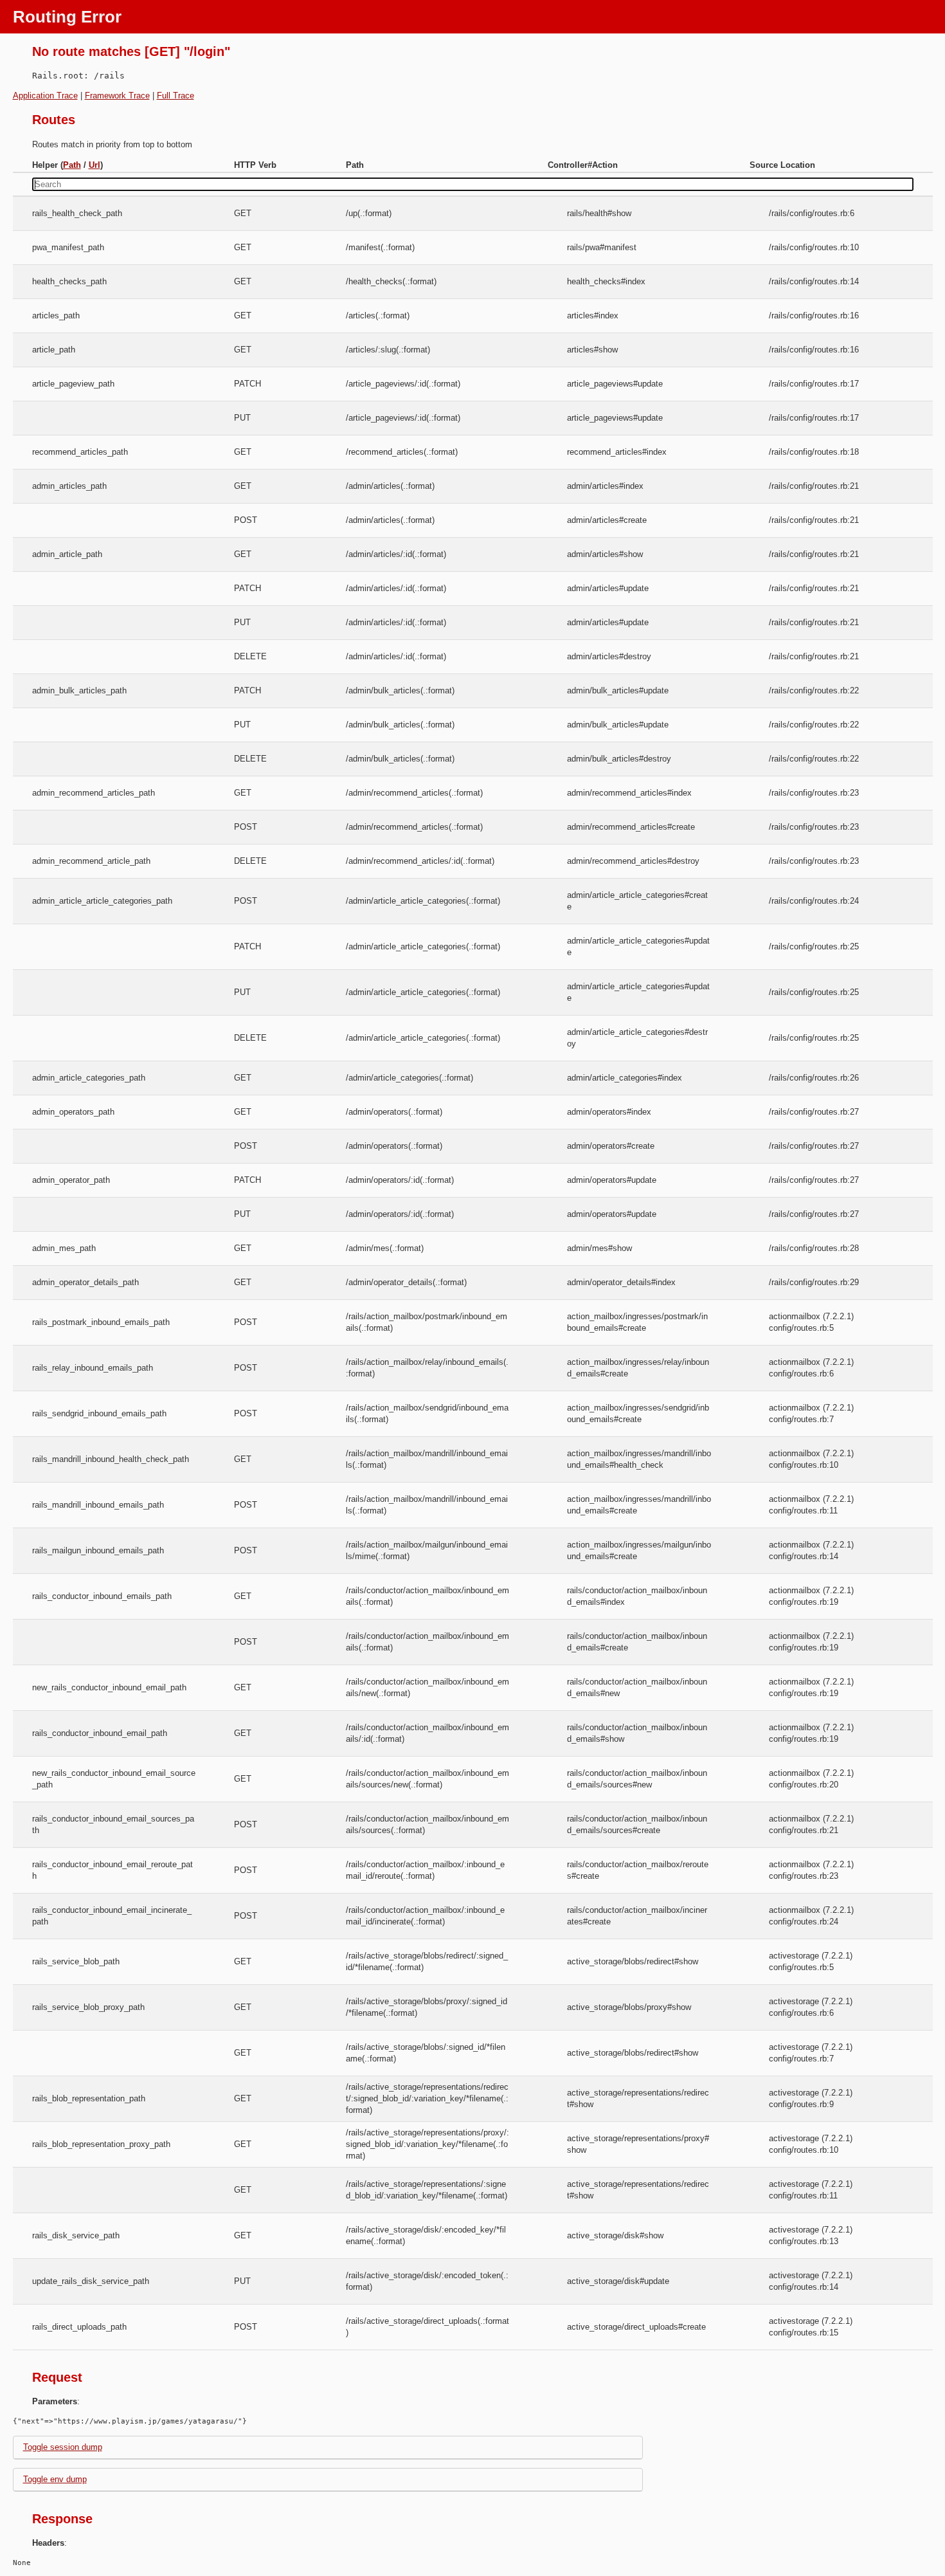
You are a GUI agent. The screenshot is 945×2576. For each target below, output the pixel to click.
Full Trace (175, 96)
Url (94, 165)
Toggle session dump (63, 2447)
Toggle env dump (55, 2479)
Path (72, 165)
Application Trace (45, 96)
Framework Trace (117, 96)
